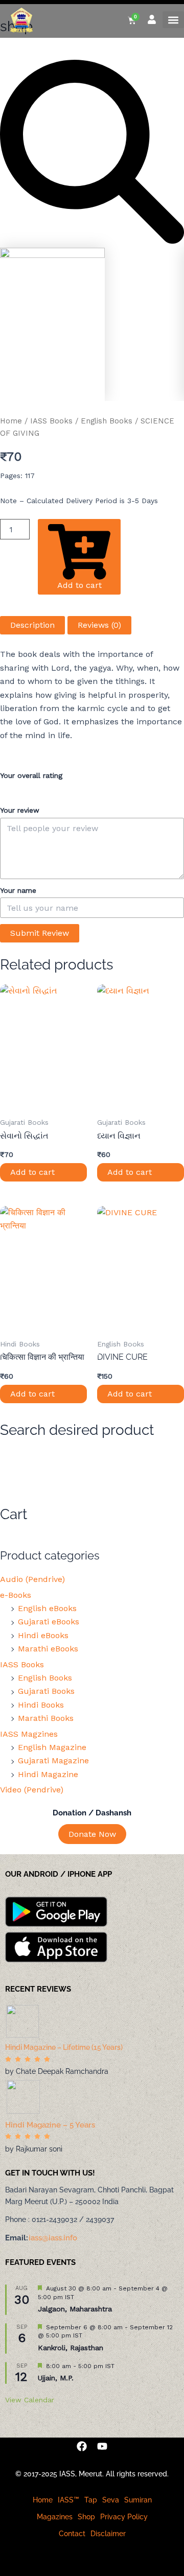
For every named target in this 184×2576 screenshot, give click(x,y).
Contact (72, 2534)
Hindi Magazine (48, 1774)
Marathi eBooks (48, 1649)
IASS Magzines (29, 1734)
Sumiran (138, 2500)
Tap (91, 2500)
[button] (173, 20)
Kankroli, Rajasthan (71, 2348)
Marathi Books (46, 1718)
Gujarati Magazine (53, 1760)
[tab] (32, 625)
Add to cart (79, 585)
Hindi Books (41, 1705)
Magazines (55, 2517)
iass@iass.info (53, 2238)
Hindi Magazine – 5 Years (50, 2125)
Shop (86, 2517)
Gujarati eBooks (49, 1622)
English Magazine (52, 1747)
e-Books (16, 1595)
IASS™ (68, 2500)
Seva (111, 2500)
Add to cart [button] (32, 1172)
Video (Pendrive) (32, 1790)
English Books (107, 421)
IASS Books (51, 421)
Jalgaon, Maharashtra (75, 2309)
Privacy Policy (124, 2517)
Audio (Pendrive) (32, 1579)
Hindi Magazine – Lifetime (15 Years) (64, 2047)
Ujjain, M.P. (56, 2378)
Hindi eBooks (43, 1635)
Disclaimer (108, 2534)
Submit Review (40, 933)
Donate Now (92, 1834)
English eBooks (47, 1608)
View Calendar (30, 2400)
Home (11, 421)
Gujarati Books (46, 1691)
